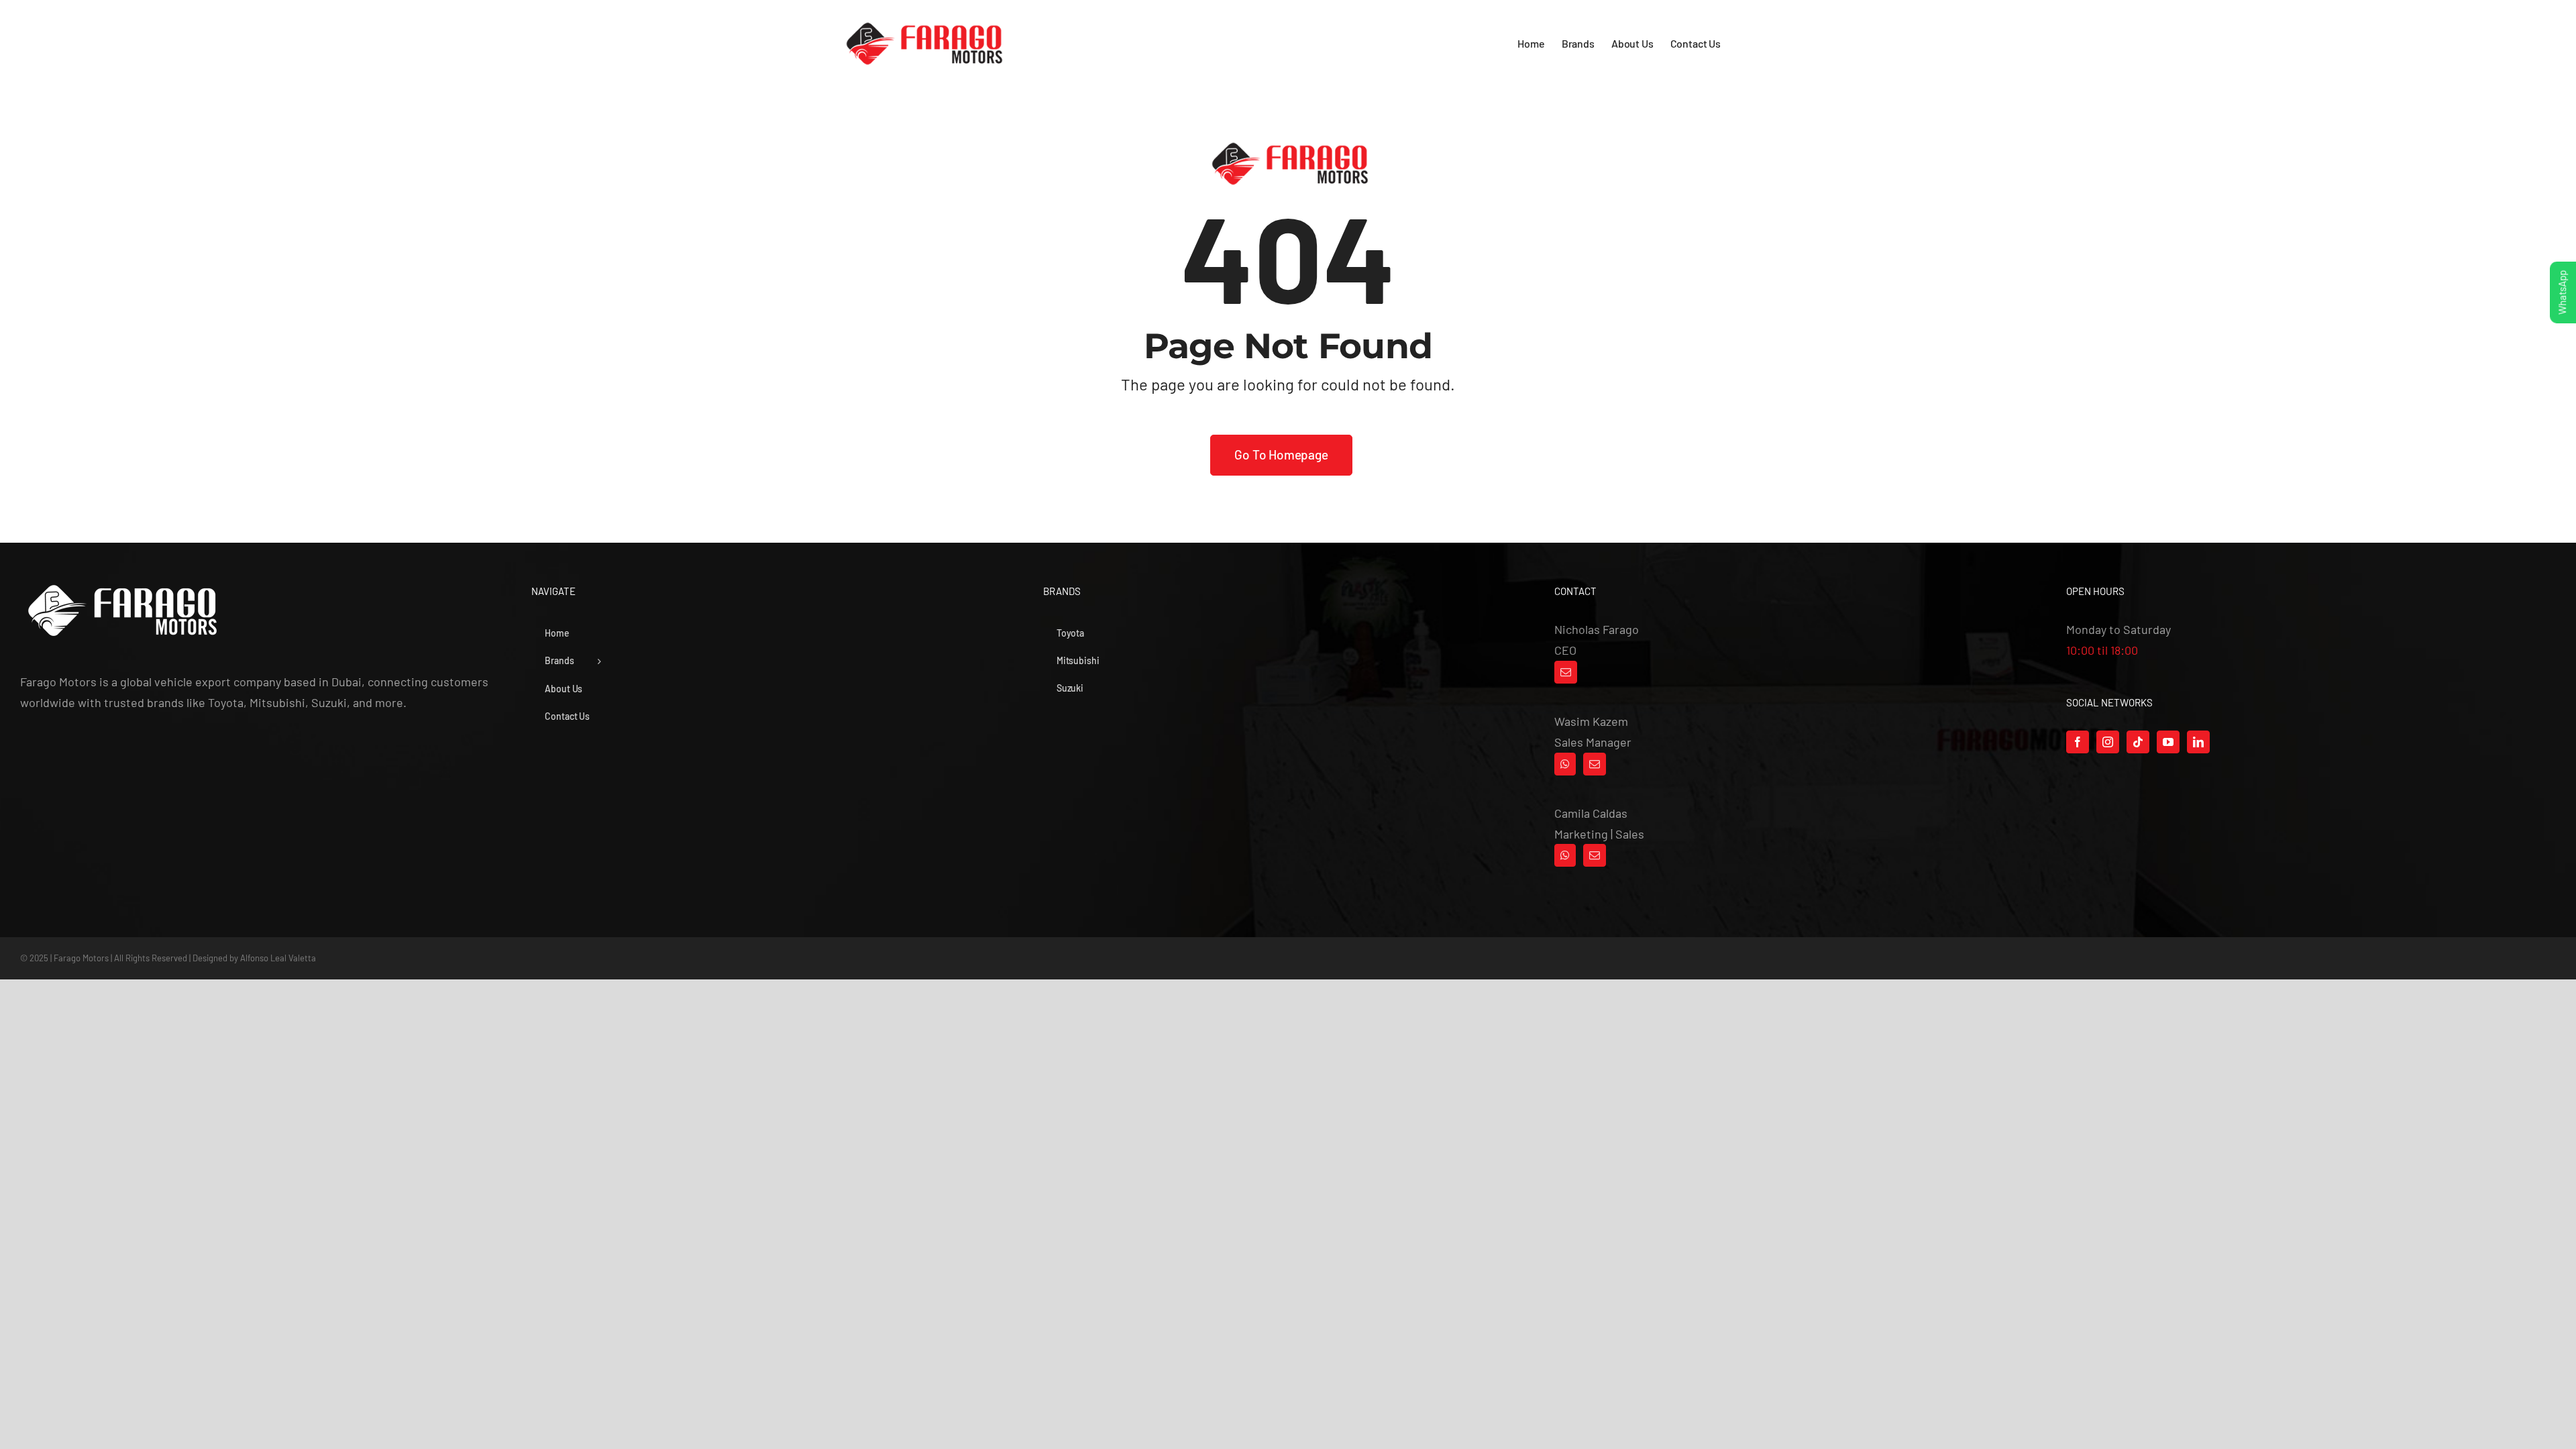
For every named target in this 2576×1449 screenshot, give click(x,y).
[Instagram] (2108, 742)
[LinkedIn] (2198, 742)
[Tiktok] (2138, 742)
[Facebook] (2078, 742)
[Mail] (1566, 672)
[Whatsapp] (1565, 764)
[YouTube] (2168, 742)
